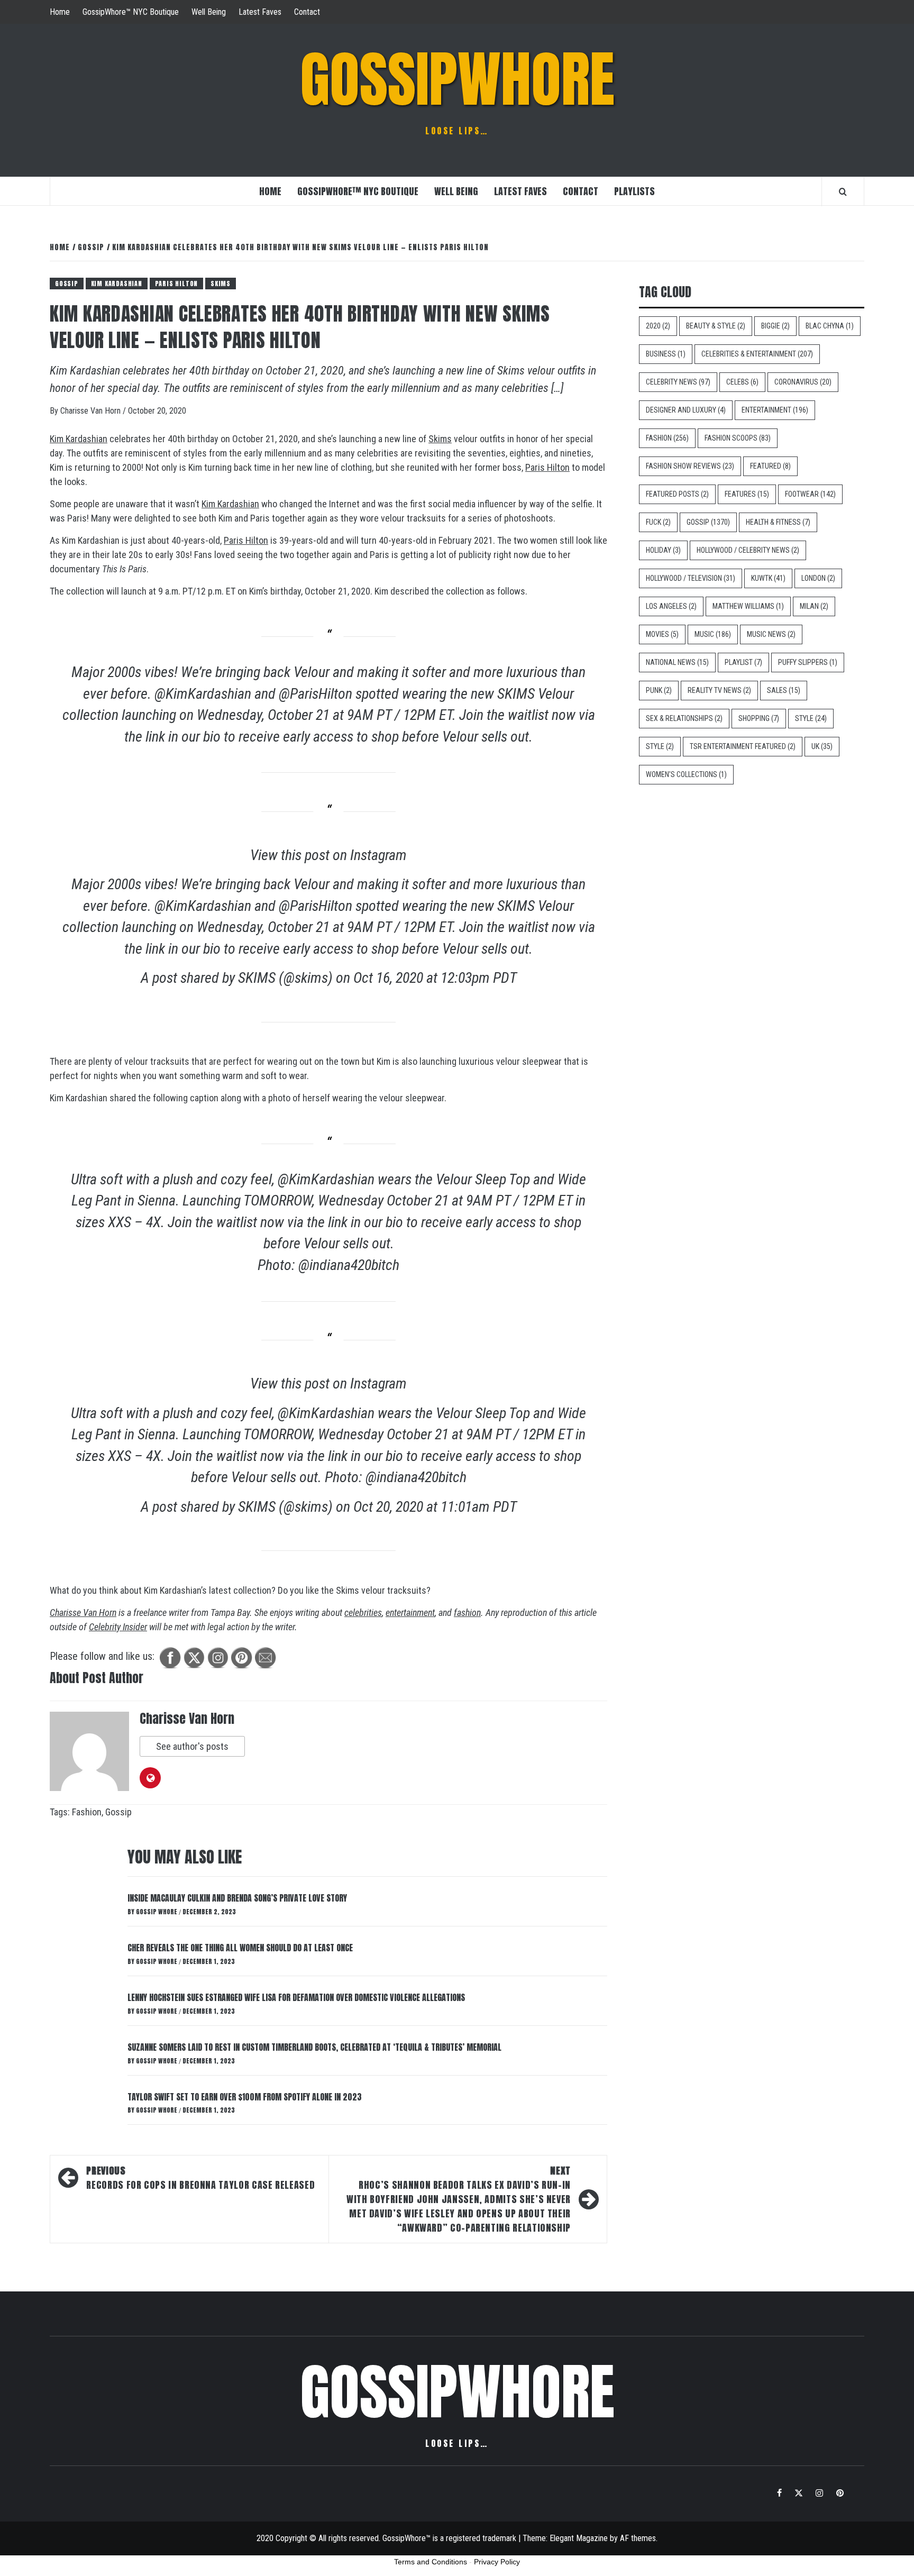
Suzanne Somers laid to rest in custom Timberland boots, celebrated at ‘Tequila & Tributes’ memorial (314, 2047)
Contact (307, 12)
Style (811, 718)
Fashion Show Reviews (690, 466)
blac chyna (830, 326)
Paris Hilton (547, 467)
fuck (658, 522)
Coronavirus (803, 382)
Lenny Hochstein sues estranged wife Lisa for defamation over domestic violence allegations (296, 1997)
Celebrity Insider (118, 1627)
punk (659, 690)
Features (747, 494)
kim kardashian (117, 284)
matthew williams (748, 606)
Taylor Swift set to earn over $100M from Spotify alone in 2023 (245, 2097)
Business (666, 354)
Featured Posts (677, 494)
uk (822, 746)
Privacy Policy (497, 2562)
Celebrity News (678, 382)
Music (713, 634)
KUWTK (768, 578)
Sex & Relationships (684, 718)
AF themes (638, 2538)
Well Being (209, 12)
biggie (775, 326)
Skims (221, 284)
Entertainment (775, 410)
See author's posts (192, 1746)
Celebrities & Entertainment (757, 354)
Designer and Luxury (686, 410)
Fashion (87, 1812)
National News (677, 662)
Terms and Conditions (431, 2562)
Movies (662, 634)
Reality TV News (719, 690)
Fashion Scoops (738, 438)
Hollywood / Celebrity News (748, 550)
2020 (658, 326)
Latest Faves (260, 12)
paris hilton (177, 284)
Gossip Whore (157, 1912)
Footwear (810, 494)
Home (60, 12)
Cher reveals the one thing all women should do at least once (240, 1948)
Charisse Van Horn (92, 411)
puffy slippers (808, 662)
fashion (467, 1613)
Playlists (634, 191)
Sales (784, 690)
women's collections (686, 774)
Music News (771, 634)
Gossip (67, 284)
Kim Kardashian (79, 439)
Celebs (742, 382)
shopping (759, 718)
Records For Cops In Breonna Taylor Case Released (200, 2178)
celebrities (363, 1613)
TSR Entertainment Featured (743, 746)
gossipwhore (457, 79)
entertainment (410, 1613)
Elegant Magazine (579, 2538)
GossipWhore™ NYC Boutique (131, 12)
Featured (770, 466)
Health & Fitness (778, 522)
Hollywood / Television (691, 578)
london (818, 578)
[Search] (843, 191)
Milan (814, 606)
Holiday (663, 550)
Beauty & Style (716, 326)
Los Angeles (671, 606)
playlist (743, 662)
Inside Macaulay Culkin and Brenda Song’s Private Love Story (237, 1898)
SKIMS (516, 694)
